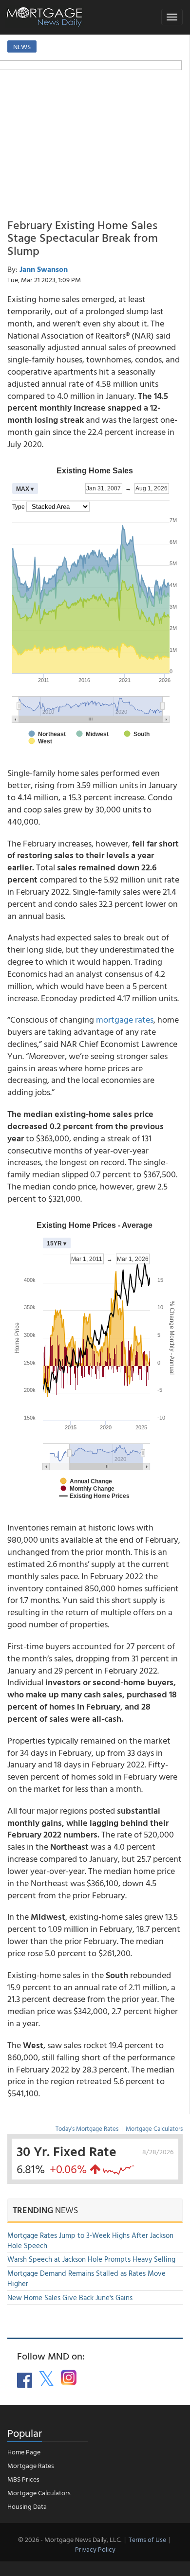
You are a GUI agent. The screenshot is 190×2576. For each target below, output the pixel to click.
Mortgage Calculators (154, 2128)
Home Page (24, 2452)
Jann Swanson (44, 269)
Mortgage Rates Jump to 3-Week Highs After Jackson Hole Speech (90, 2240)
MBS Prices (23, 2479)
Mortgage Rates (31, 2465)
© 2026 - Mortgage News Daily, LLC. (70, 2539)
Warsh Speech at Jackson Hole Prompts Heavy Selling (91, 2259)
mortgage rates (125, 1019)
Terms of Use (147, 2539)
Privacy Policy (95, 2549)
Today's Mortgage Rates (87, 2128)
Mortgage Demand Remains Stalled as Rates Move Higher (86, 2278)
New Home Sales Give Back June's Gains (70, 2297)
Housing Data (27, 2506)
